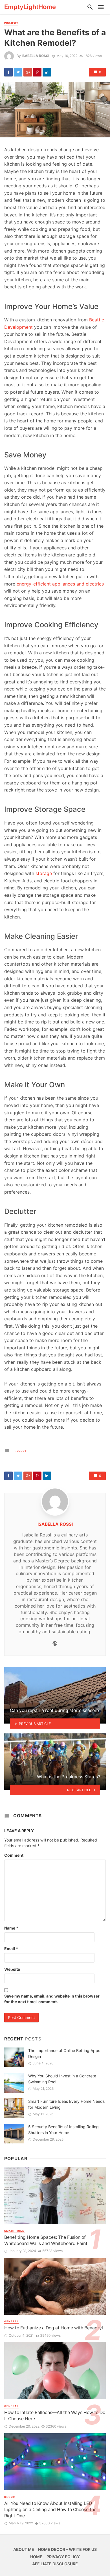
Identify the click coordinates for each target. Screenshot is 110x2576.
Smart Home (15, 2231)
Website (12, 1969)
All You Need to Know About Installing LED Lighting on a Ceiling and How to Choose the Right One (50, 2510)
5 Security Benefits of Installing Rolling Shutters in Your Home (63, 2130)
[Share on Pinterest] (37, 72)
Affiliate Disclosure (55, 2564)
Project (11, 23)
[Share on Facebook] (8, 72)
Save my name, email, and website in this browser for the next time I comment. (52, 1999)
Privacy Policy (63, 2557)
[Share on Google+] (28, 72)
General (11, 2321)
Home (36, 2557)
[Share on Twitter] (18, 72)
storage (44, 873)
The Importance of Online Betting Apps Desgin (64, 2053)
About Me (24, 2549)
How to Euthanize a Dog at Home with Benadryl (54, 2328)
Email (11, 1949)
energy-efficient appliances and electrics (60, 584)
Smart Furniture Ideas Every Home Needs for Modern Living (66, 2104)
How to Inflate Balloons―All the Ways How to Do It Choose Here (55, 2416)
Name (11, 1928)
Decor (10, 2497)
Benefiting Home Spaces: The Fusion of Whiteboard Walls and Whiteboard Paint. (46, 2240)
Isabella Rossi (35, 56)
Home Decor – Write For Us (67, 2549)
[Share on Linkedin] (47, 72)
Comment (14, 1855)
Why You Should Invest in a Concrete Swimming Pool (62, 2079)
